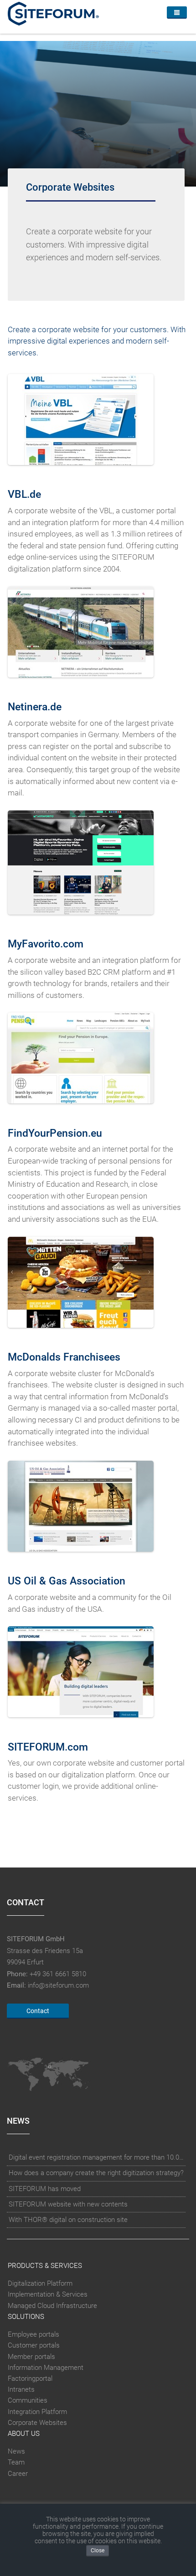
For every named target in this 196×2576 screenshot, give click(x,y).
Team (16, 2463)
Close (98, 2551)
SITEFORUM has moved (45, 2189)
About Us (24, 2434)
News (16, 2451)
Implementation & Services (48, 2294)
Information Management (46, 2368)
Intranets (21, 2389)
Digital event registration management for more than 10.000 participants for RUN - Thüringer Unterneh (96, 2157)
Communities (28, 2400)
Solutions (26, 2317)
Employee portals (34, 2334)
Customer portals (34, 2345)
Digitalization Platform (40, 2283)
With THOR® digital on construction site (68, 2220)
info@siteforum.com (58, 1985)
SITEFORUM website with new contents (68, 2204)
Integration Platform (37, 2412)
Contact (38, 2011)
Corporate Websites (37, 2423)
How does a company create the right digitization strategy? (96, 2173)
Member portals (31, 2357)
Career (18, 2474)
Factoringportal (30, 2379)
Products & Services (45, 2266)
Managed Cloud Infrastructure (52, 2306)
